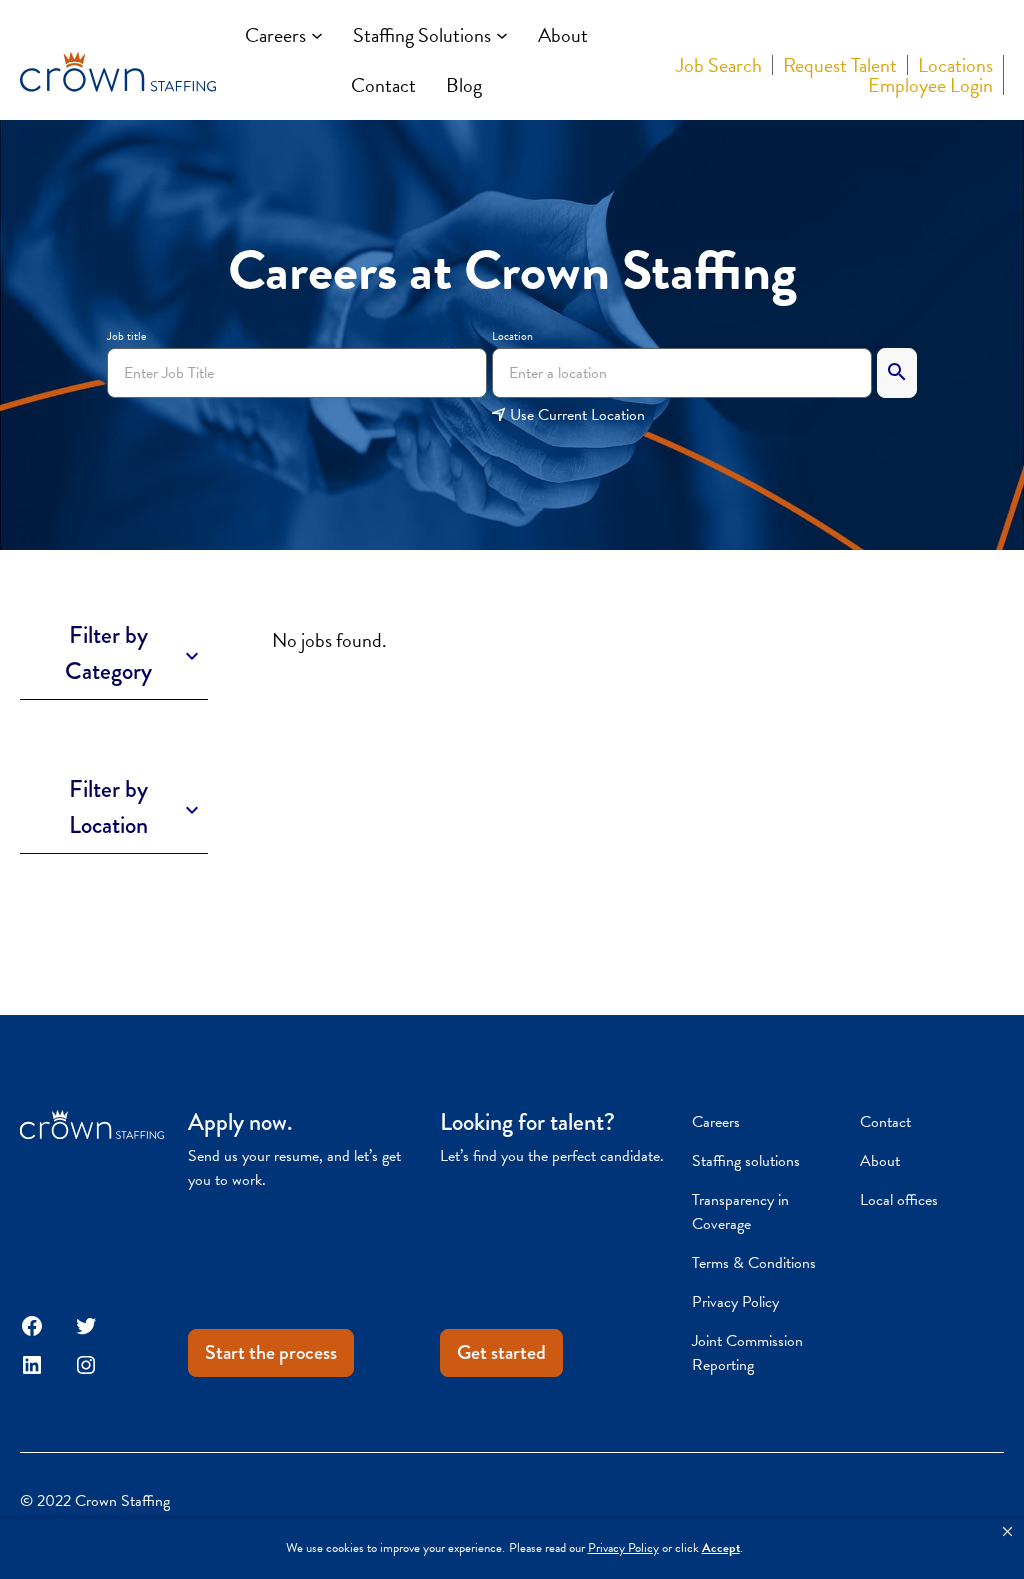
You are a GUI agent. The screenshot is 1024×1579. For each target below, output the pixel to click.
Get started (501, 1352)
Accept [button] (721, 1548)
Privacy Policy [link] (623, 1548)
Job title (126, 336)
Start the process (271, 1352)
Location (512, 336)
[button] (1007, 1532)
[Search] (897, 373)
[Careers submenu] (317, 35)
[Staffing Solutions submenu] (502, 35)
